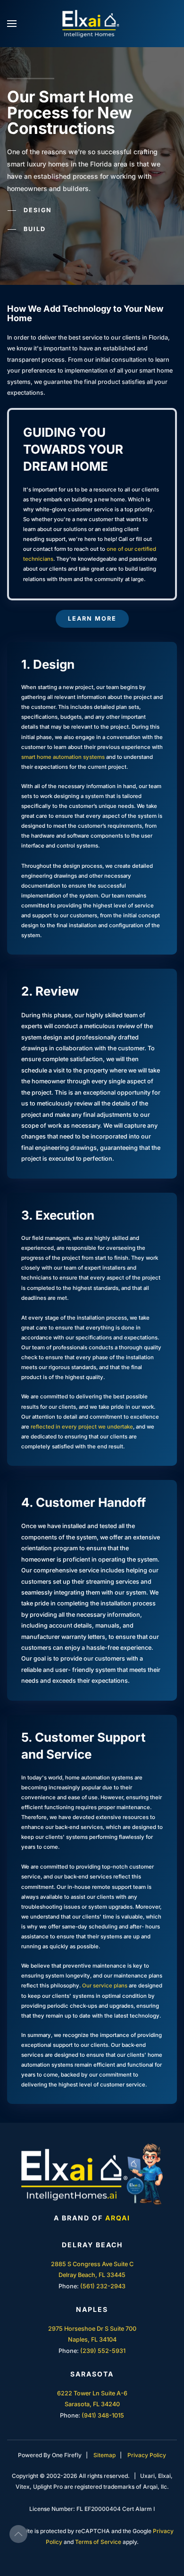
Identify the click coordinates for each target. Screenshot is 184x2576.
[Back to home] (92, 24)
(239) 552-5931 (103, 2351)
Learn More (92, 619)
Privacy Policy (147, 2455)
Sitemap (105, 2455)
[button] (12, 24)
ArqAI (118, 2218)
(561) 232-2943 (103, 2286)
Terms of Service (98, 2542)
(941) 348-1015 (103, 2415)
